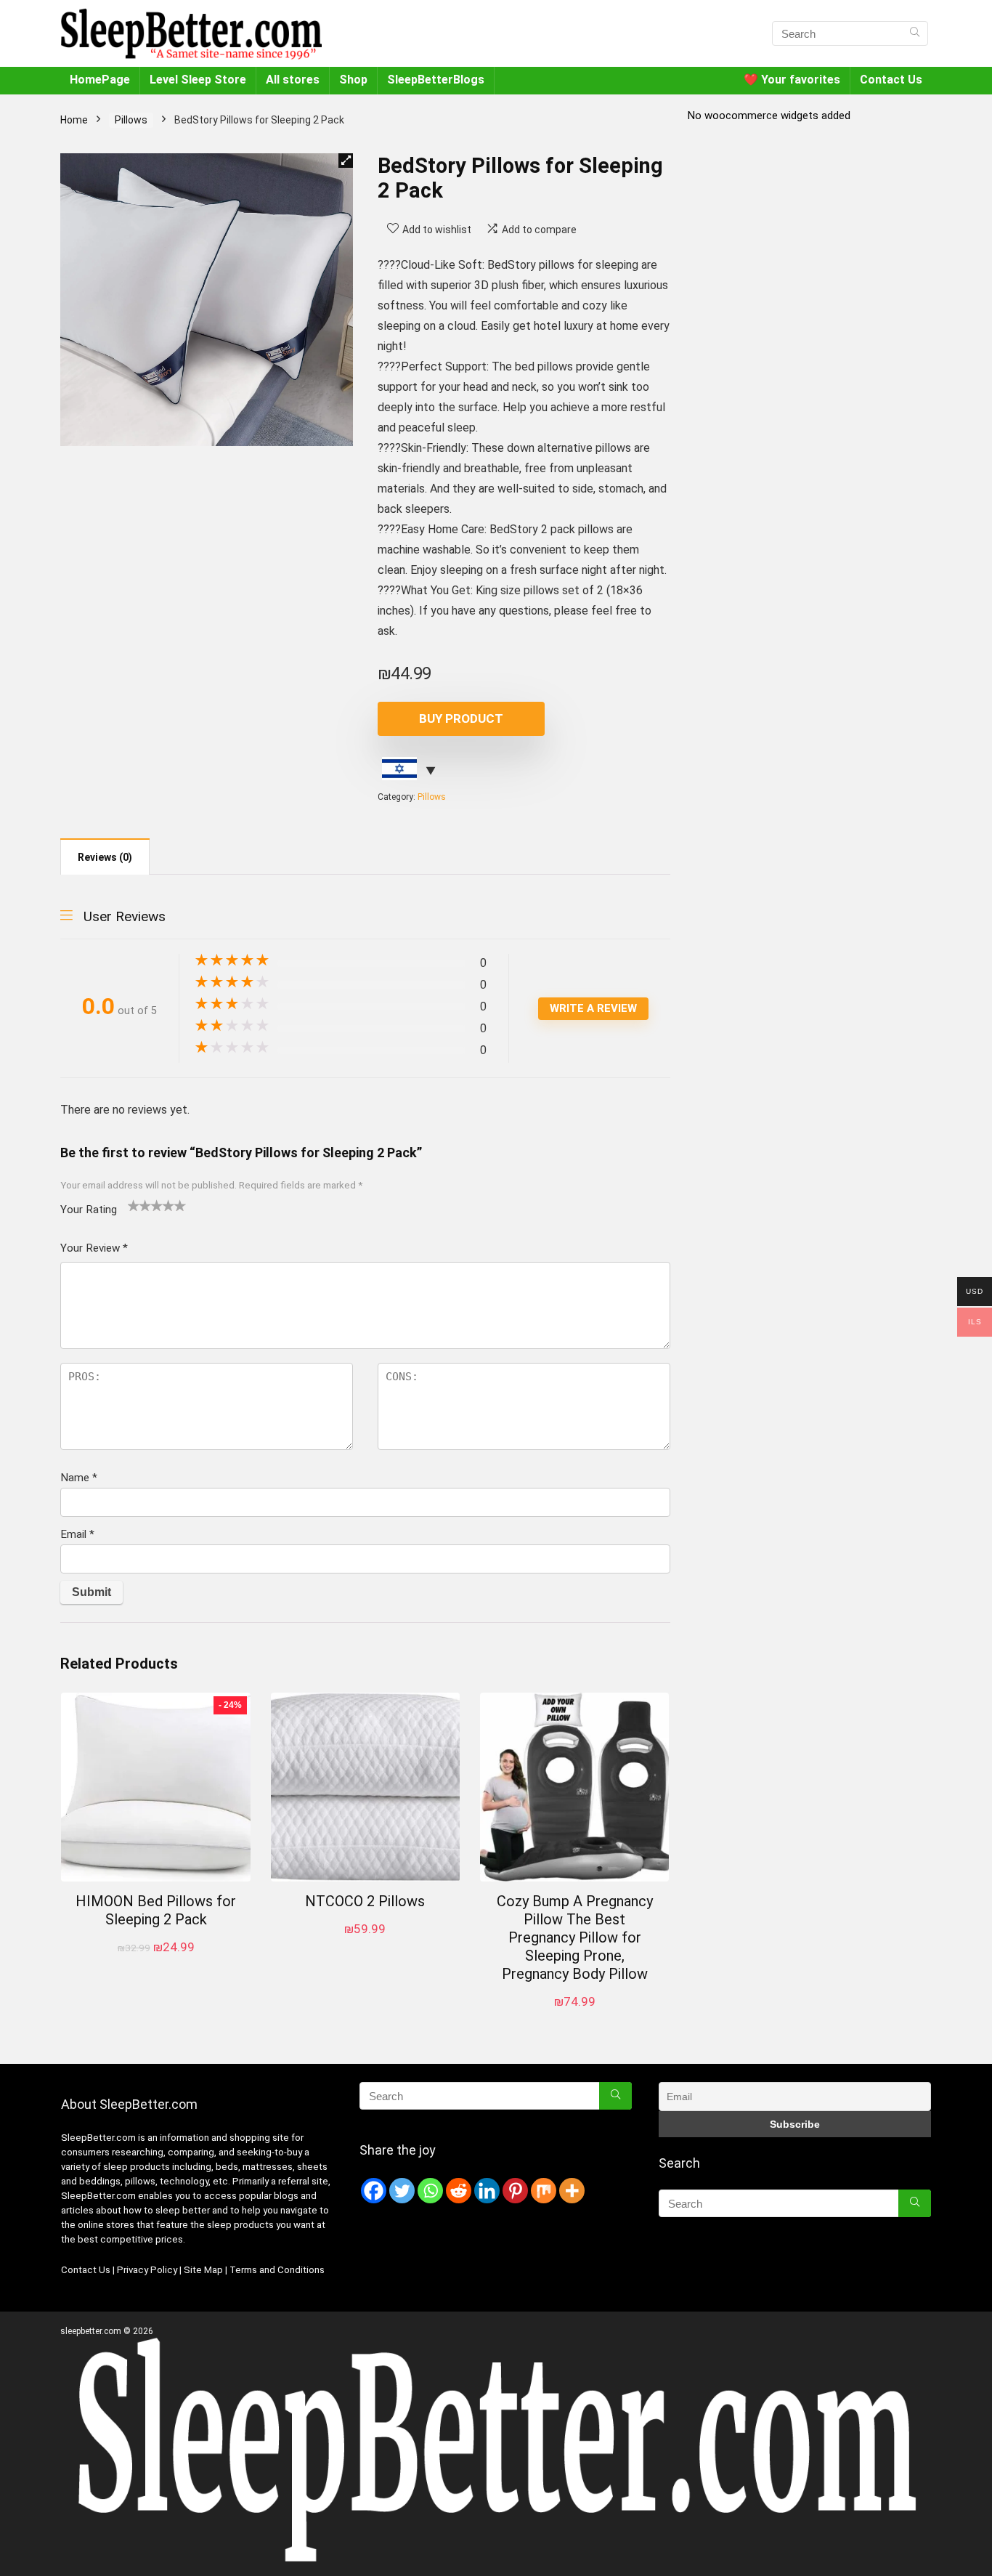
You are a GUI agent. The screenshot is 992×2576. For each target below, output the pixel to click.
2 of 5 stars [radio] (139, 1205)
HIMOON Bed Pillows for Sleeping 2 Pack (156, 1910)
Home (74, 120)
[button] (346, 161)
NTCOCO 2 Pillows (365, 1901)
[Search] (915, 33)
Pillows (131, 120)
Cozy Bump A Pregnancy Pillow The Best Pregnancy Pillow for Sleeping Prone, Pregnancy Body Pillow (575, 1937)
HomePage (100, 80)
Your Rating (89, 1210)
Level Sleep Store (198, 80)
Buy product (461, 718)
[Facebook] (374, 2191)
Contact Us (891, 80)
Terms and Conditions (277, 2270)
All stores (293, 80)
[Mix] (544, 2191)
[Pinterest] (515, 2191)
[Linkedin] (487, 2191)
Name (79, 1478)
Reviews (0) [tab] (105, 857)
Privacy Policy (148, 2270)
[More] (572, 2191)
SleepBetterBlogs (436, 80)
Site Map (203, 2270)
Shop (353, 80)
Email (77, 1534)
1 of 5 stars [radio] (134, 1205)
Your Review (94, 1248)
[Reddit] (459, 2191)
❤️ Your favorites (792, 80)
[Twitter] (402, 2191)
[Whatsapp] (430, 2191)
